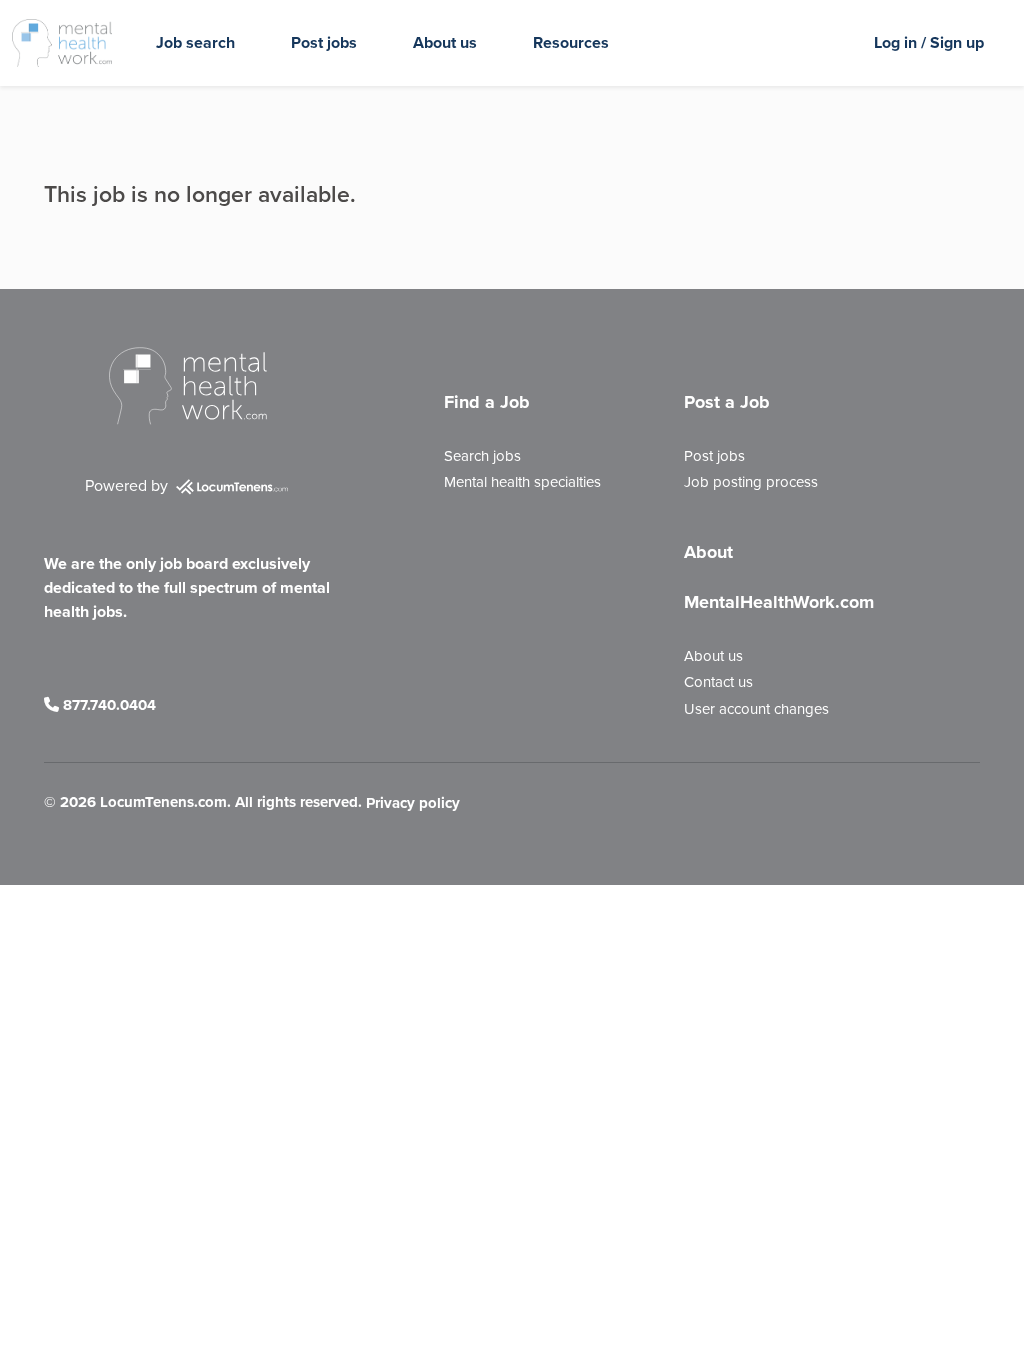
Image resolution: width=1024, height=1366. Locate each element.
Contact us (718, 682)
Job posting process (751, 482)
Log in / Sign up (929, 42)
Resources (571, 42)
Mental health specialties (522, 482)
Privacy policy (413, 804)
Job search (195, 42)
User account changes (756, 709)
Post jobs (324, 42)
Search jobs (482, 456)
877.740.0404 (107, 705)
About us (445, 42)
